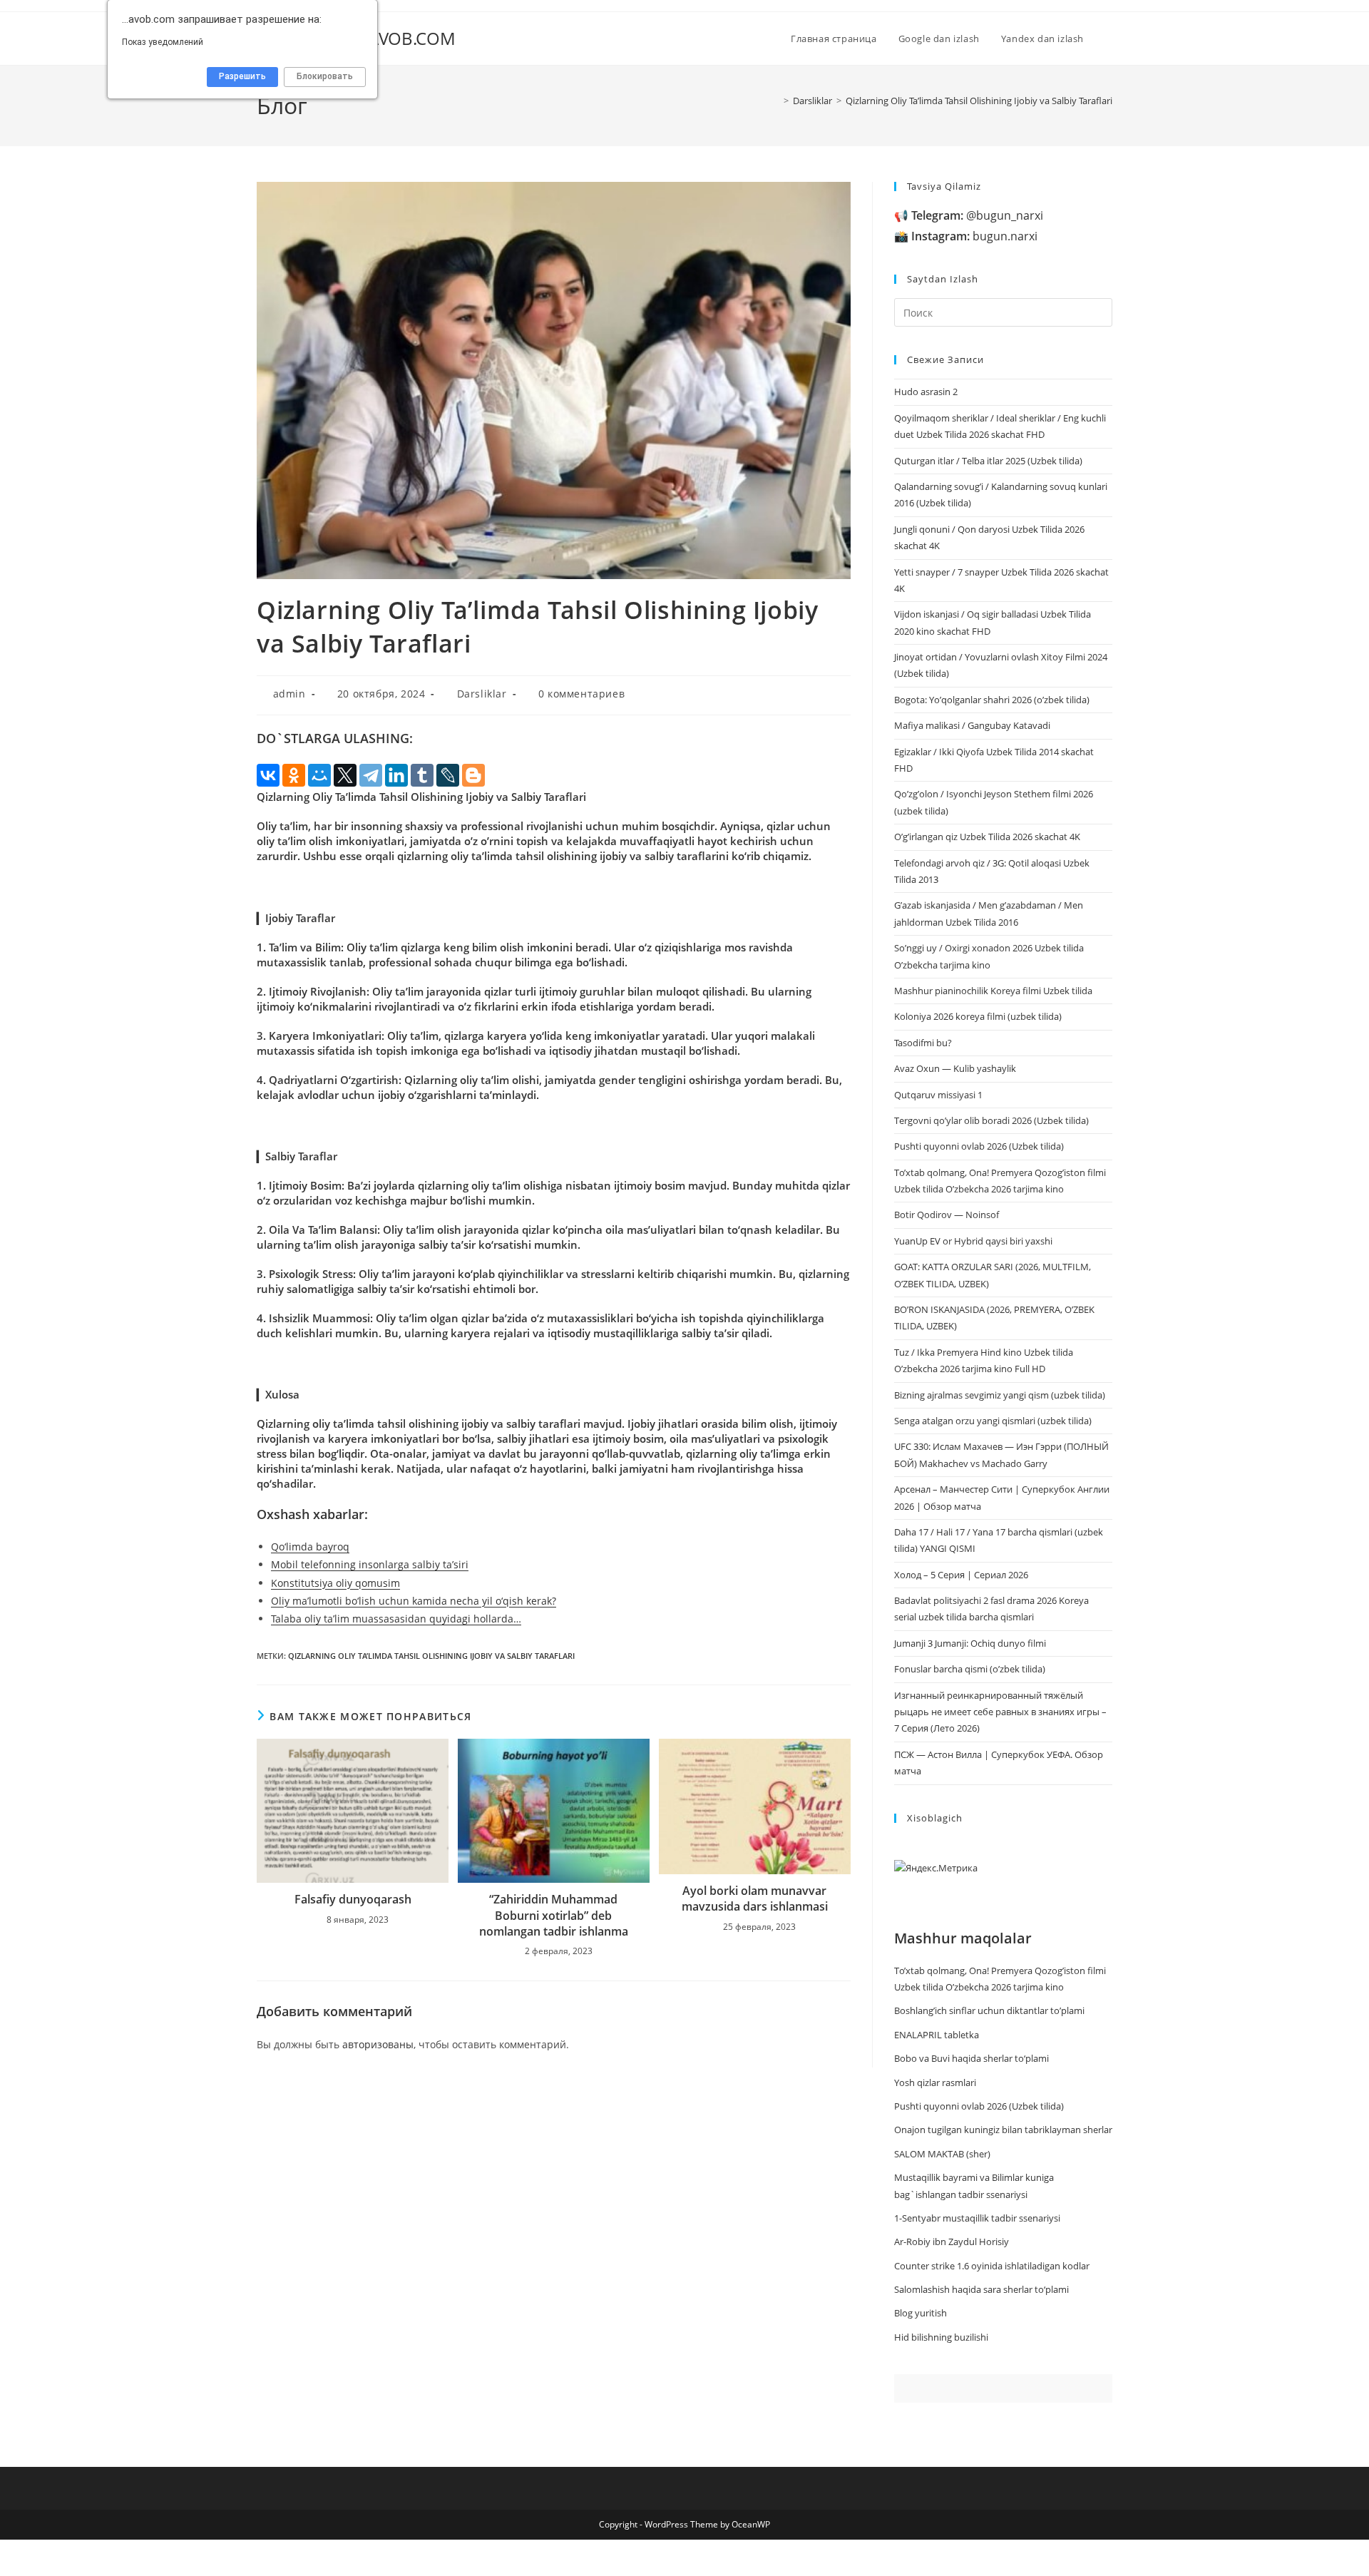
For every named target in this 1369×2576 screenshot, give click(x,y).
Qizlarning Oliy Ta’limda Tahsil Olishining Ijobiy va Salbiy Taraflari (979, 101)
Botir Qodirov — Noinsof (947, 1215)
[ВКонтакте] (268, 775)
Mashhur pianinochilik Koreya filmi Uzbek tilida (993, 991)
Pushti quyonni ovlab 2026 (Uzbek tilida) (979, 1146)
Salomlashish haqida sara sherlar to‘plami (981, 2289)
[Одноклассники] (294, 775)
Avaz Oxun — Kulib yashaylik (955, 1068)
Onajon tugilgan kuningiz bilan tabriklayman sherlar (1003, 2130)
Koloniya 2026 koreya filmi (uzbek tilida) (978, 1016)
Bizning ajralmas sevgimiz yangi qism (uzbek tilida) (1000, 1395)
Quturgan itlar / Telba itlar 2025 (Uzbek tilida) (988, 461)
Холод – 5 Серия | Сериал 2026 (961, 1575)
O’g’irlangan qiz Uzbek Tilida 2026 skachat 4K (987, 837)
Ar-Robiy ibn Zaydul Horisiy (952, 2242)
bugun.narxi (974, 236)
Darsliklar (482, 694)
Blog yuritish (921, 2313)
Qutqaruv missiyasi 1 (938, 1095)
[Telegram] (371, 775)
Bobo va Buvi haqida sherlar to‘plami (971, 2058)
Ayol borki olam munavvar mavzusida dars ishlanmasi (755, 1898)
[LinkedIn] (396, 775)
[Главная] (776, 101)
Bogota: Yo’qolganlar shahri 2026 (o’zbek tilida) (992, 700)
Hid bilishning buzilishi (941, 2337)
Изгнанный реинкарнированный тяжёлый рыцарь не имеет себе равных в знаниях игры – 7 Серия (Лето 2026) (1000, 1712)
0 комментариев (581, 694)
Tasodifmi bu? (923, 1043)
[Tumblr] (422, 775)
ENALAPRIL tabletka (937, 2035)
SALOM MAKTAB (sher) (942, 2154)
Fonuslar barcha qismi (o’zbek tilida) (970, 1669)
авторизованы (378, 2044)
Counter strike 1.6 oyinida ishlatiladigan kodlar (992, 2266)
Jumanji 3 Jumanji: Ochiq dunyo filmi (970, 1643)
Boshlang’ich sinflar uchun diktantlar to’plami (989, 2010)
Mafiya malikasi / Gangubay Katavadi (972, 725)
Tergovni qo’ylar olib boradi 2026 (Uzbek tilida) (991, 1120)
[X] (345, 775)
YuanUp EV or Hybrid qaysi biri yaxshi (973, 1241)
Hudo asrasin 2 (926, 392)
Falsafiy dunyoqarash (353, 1899)
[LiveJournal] (448, 775)
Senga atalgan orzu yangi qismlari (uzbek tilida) (993, 1421)
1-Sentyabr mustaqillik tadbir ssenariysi (977, 2218)
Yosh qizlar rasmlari (935, 2082)
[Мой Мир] (319, 775)
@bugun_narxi (977, 215)
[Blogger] (473, 775)
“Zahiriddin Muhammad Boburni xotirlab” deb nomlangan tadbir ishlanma (554, 1915)
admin (289, 694)
